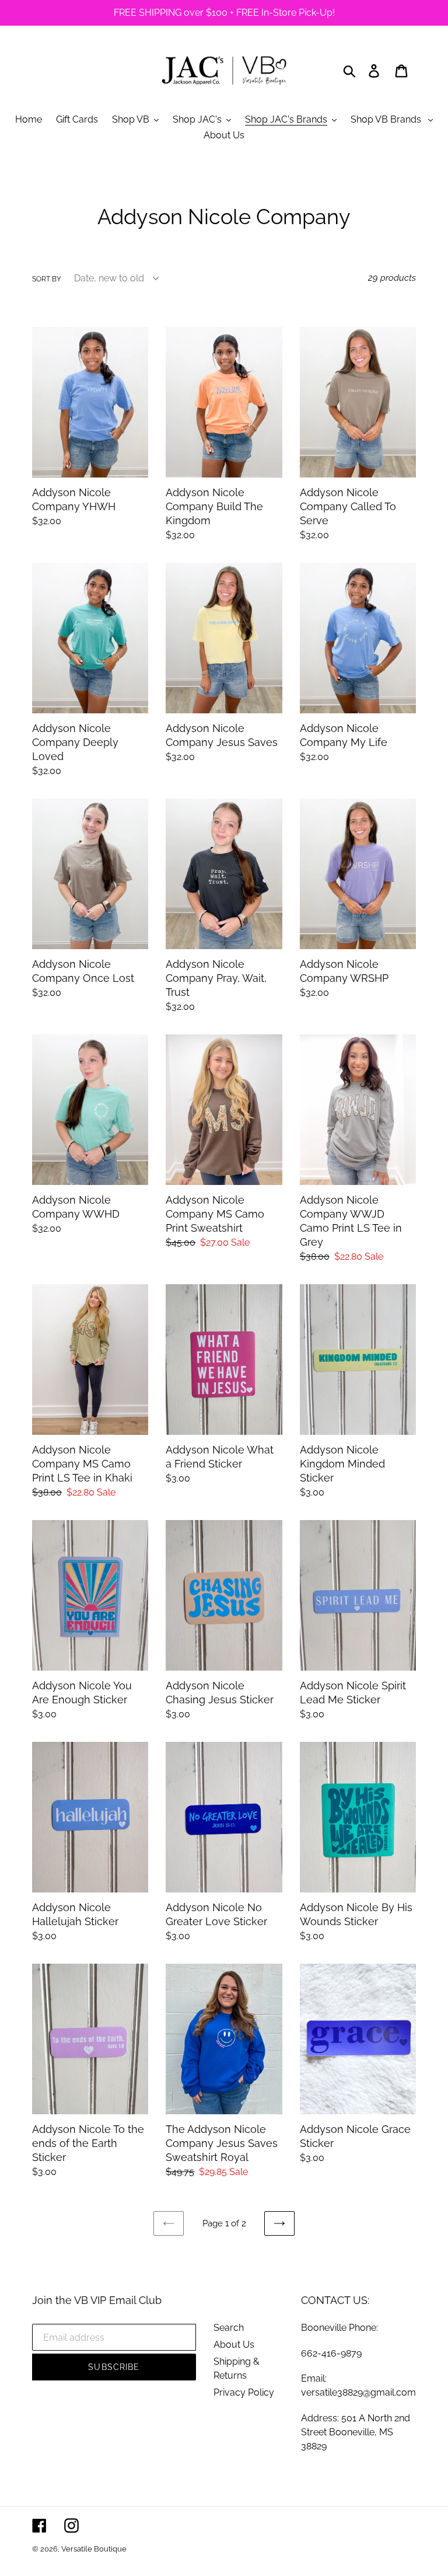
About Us (234, 2345)
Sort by (47, 279)
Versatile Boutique (94, 2549)
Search (229, 2328)
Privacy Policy (244, 2392)
